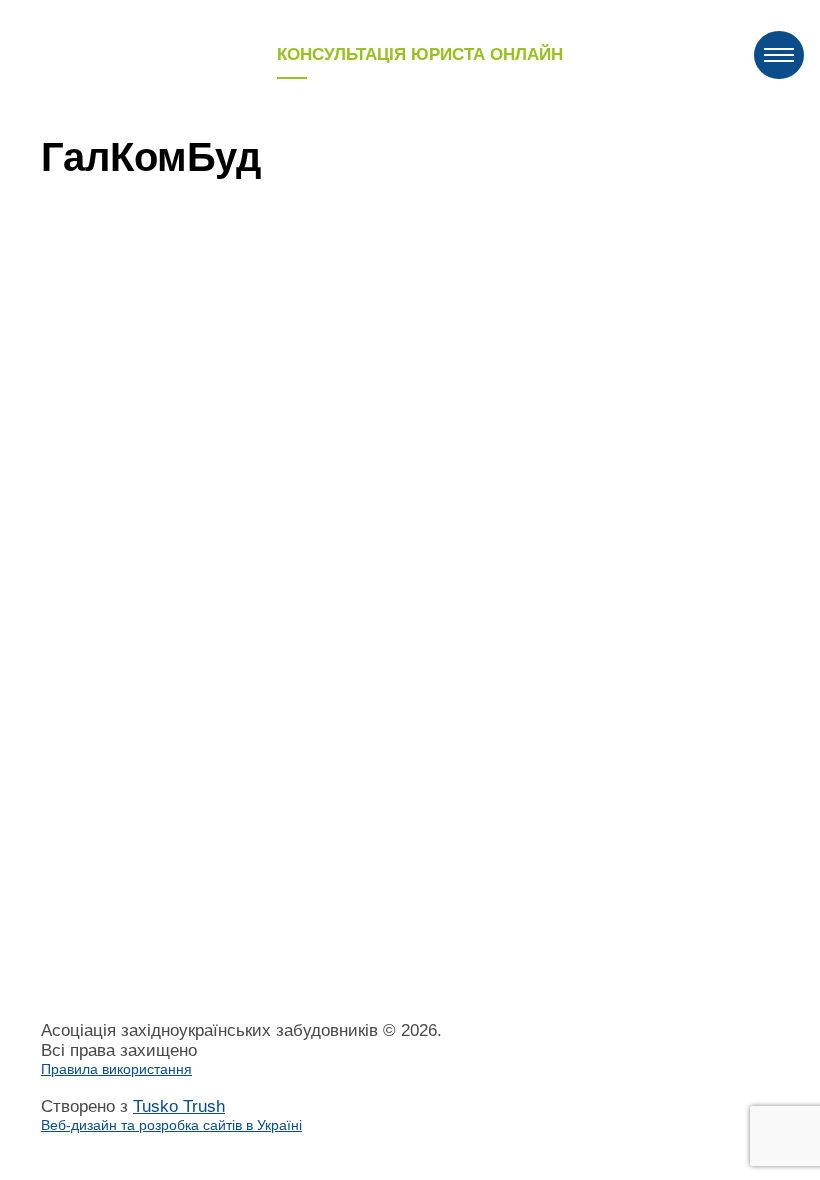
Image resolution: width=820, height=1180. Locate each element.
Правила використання (116, 1069)
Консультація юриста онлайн (420, 54)
